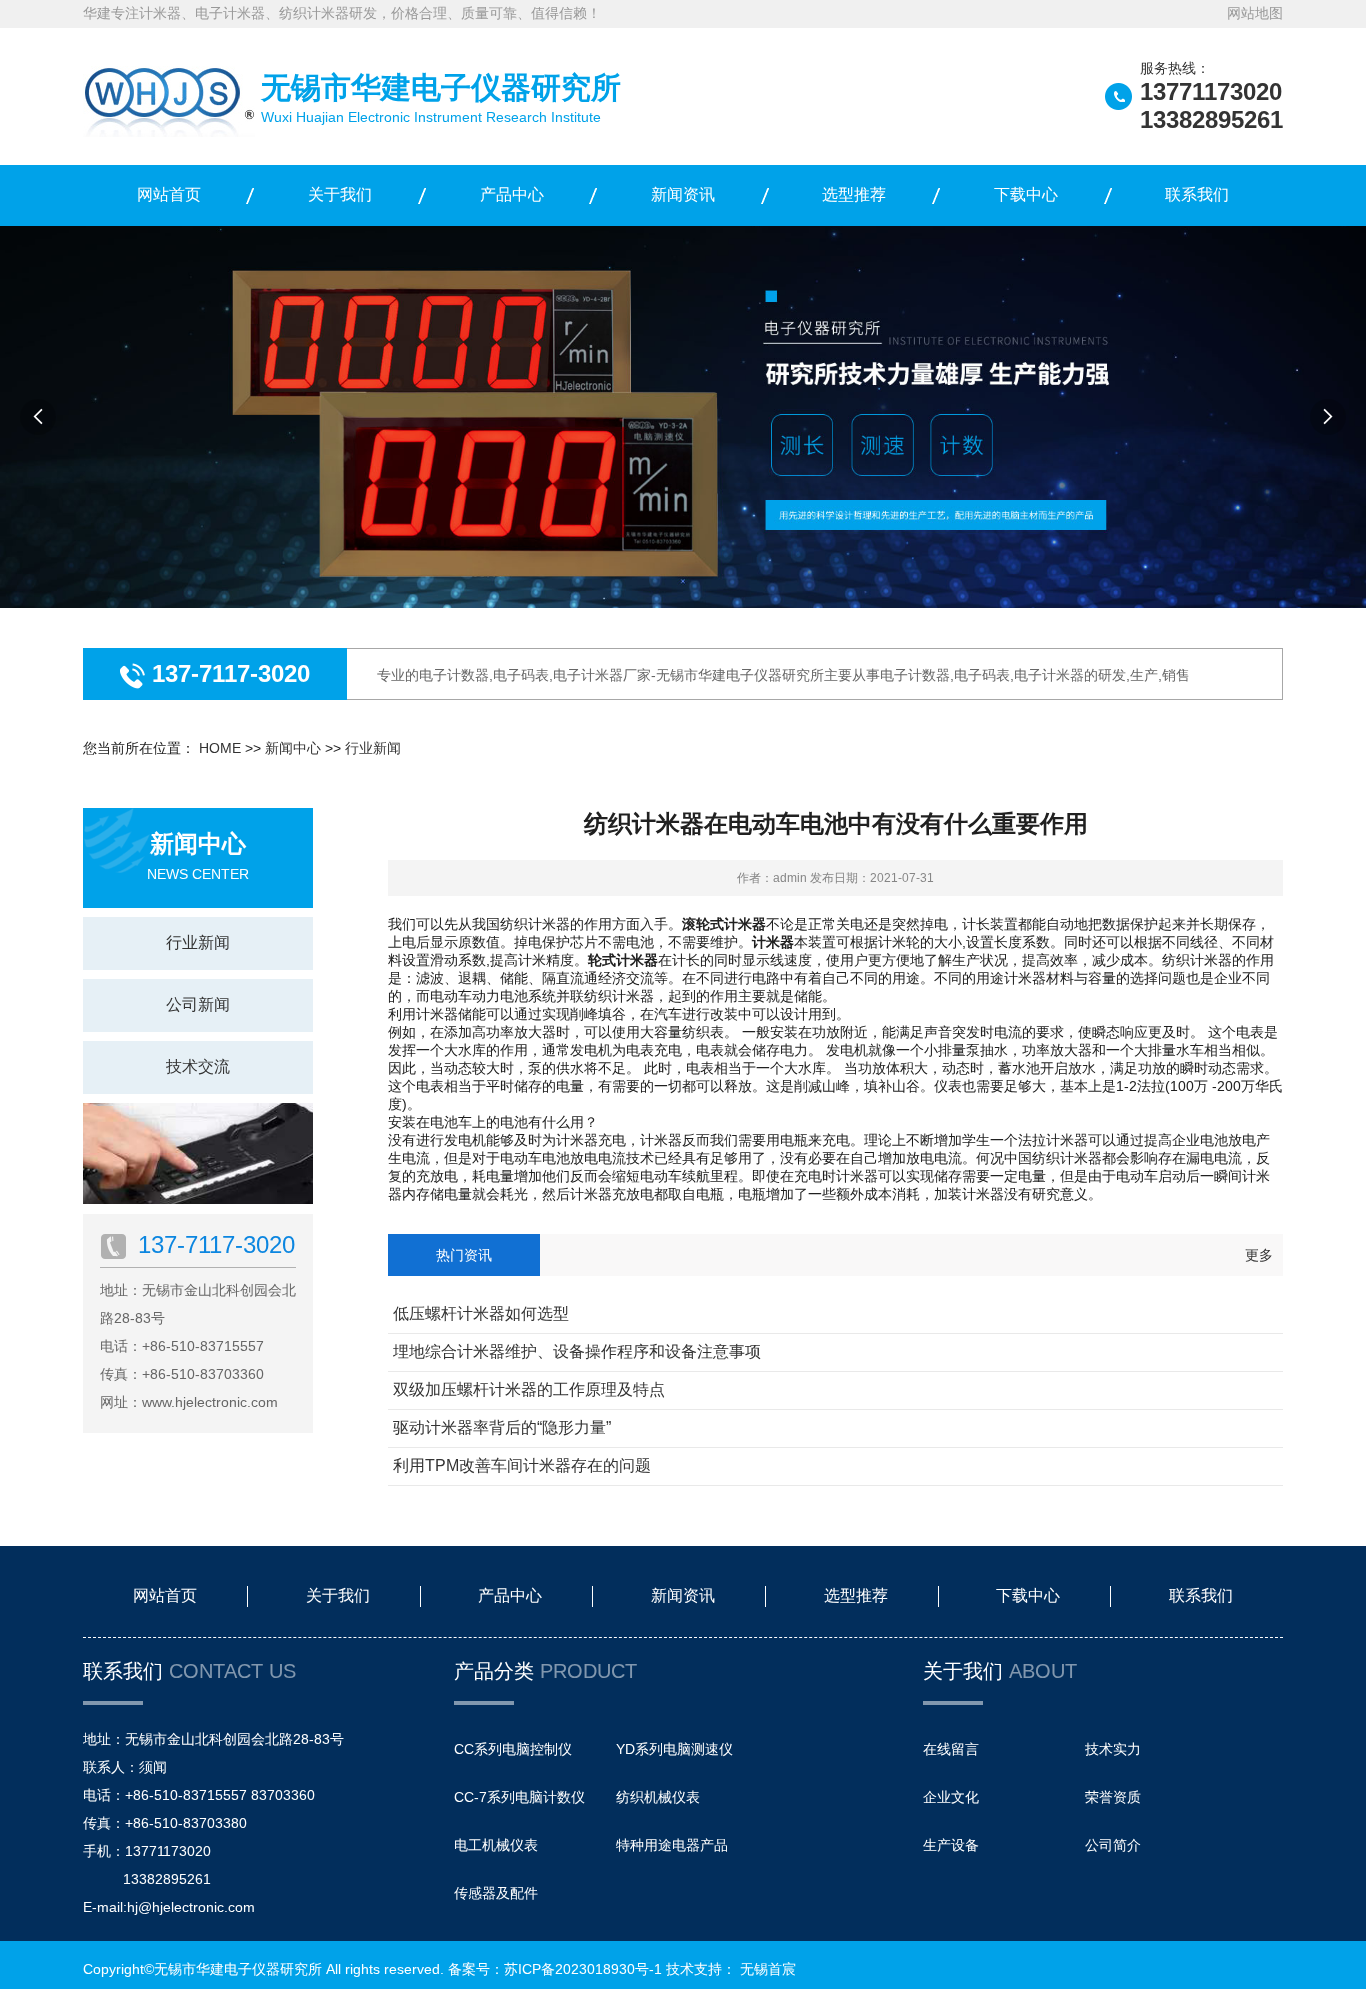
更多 (1259, 1255)
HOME (220, 748)
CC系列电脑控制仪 (513, 1749)
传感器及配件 (496, 1893)
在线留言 (951, 1749)
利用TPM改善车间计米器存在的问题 (522, 1465)
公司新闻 (198, 1004)
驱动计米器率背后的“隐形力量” (502, 1427)
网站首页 (169, 194)
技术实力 (1113, 1749)
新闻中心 (293, 748)
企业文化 (951, 1797)
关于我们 (340, 194)
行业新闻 (373, 748)
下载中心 (1026, 194)
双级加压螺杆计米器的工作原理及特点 (529, 1389)
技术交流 (198, 1066)
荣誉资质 (1113, 1797)
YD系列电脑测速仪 (674, 1749)
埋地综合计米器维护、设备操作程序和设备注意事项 (577, 1351)
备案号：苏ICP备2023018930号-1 (555, 1969)
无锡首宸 (768, 1969)
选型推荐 (854, 194)
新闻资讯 (683, 194)
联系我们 (1197, 194)
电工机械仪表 (496, 1845)
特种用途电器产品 (672, 1845)
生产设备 (951, 1845)
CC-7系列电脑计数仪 (519, 1797)
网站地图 (1255, 13)
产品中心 (512, 194)
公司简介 (1113, 1845)
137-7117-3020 (227, 673)
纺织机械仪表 (658, 1797)
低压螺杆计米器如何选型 (481, 1313)
